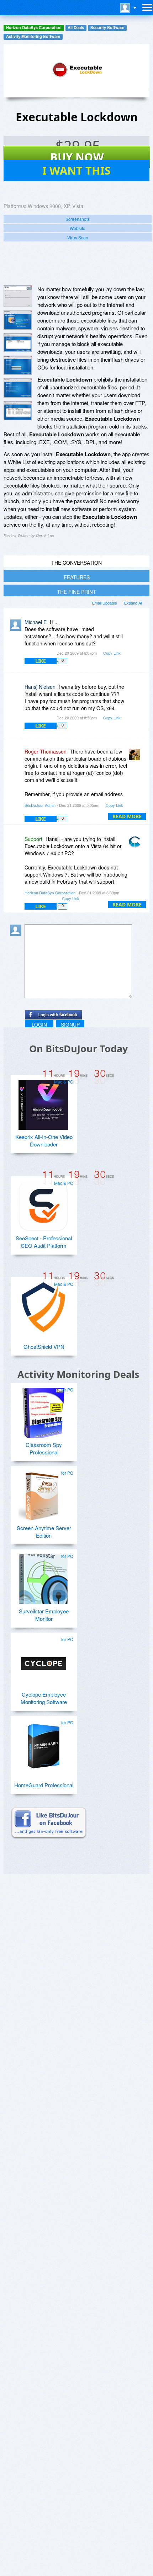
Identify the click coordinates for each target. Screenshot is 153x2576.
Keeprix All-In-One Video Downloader (44, 1140)
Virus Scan (78, 237)
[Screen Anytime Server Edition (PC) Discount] (43, 1493)
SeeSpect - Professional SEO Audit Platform (44, 1242)
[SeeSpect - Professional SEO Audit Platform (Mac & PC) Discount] (43, 1203)
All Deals (76, 28)
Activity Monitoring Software (33, 36)
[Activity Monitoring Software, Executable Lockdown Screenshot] (18, 388)
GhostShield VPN (44, 1346)
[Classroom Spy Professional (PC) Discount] (43, 1410)
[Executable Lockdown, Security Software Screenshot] (18, 365)
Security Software (107, 28)
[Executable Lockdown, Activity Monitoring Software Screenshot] (18, 343)
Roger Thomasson (46, 751)
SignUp (70, 1024)
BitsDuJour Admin (40, 805)
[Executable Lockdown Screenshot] (18, 296)
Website (78, 228)
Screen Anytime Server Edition (44, 1532)
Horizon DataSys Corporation (34, 28)
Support (33, 839)
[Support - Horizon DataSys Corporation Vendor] (136, 844)
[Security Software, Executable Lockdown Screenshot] (18, 411)
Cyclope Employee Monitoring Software (44, 1698)
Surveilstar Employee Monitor (44, 1615)
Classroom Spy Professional (44, 1448)
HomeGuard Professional (44, 1785)
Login (39, 1024)
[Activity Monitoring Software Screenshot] (18, 320)
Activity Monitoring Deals (78, 1374)
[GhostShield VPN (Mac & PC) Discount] (43, 1304)
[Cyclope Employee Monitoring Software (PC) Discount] (43, 1660)
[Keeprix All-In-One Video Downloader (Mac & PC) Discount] (43, 1102)
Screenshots (78, 219)
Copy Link (112, 653)
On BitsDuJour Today (78, 1049)
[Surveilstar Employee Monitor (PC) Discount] (43, 1576)
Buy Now (77, 157)
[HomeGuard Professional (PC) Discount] (43, 1743)
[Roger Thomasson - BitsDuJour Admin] (136, 757)
